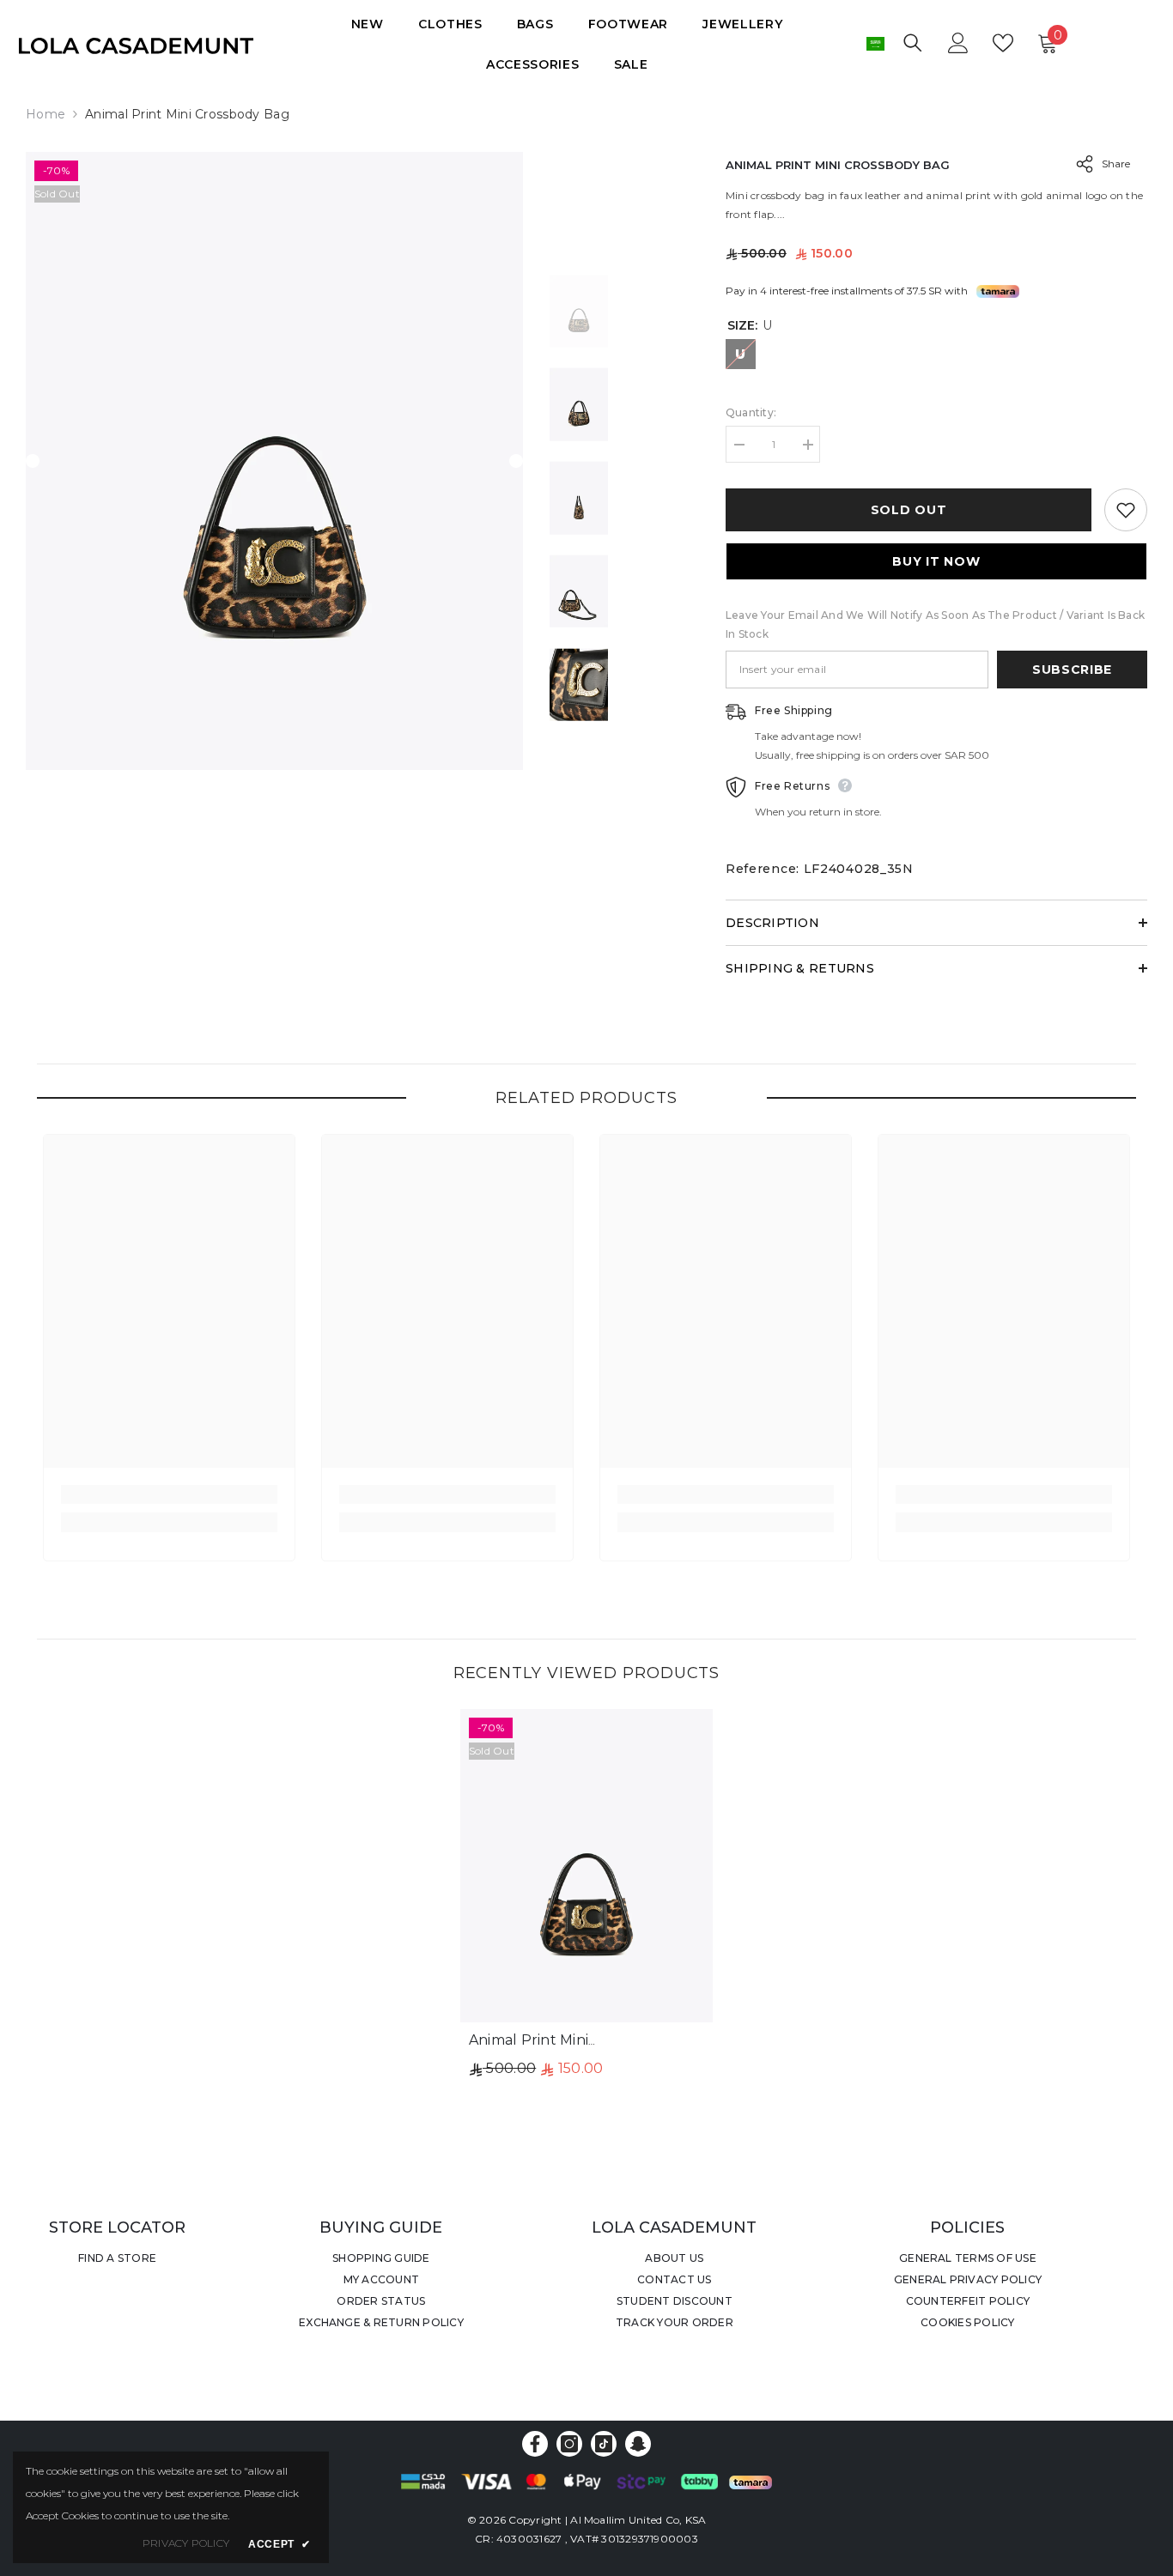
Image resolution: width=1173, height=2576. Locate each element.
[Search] (913, 42)
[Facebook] (535, 2444)
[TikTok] (604, 2444)
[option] (275, 461)
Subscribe (1072, 670)
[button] (33, 461)
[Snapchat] (638, 2444)
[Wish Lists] (1003, 43)
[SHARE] (1078, 164)
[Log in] (958, 43)
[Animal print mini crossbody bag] (586, 1866)
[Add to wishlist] (1126, 510)
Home (46, 114)
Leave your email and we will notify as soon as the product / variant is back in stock (935, 624)
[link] (169, 1494)
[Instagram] (569, 2444)
